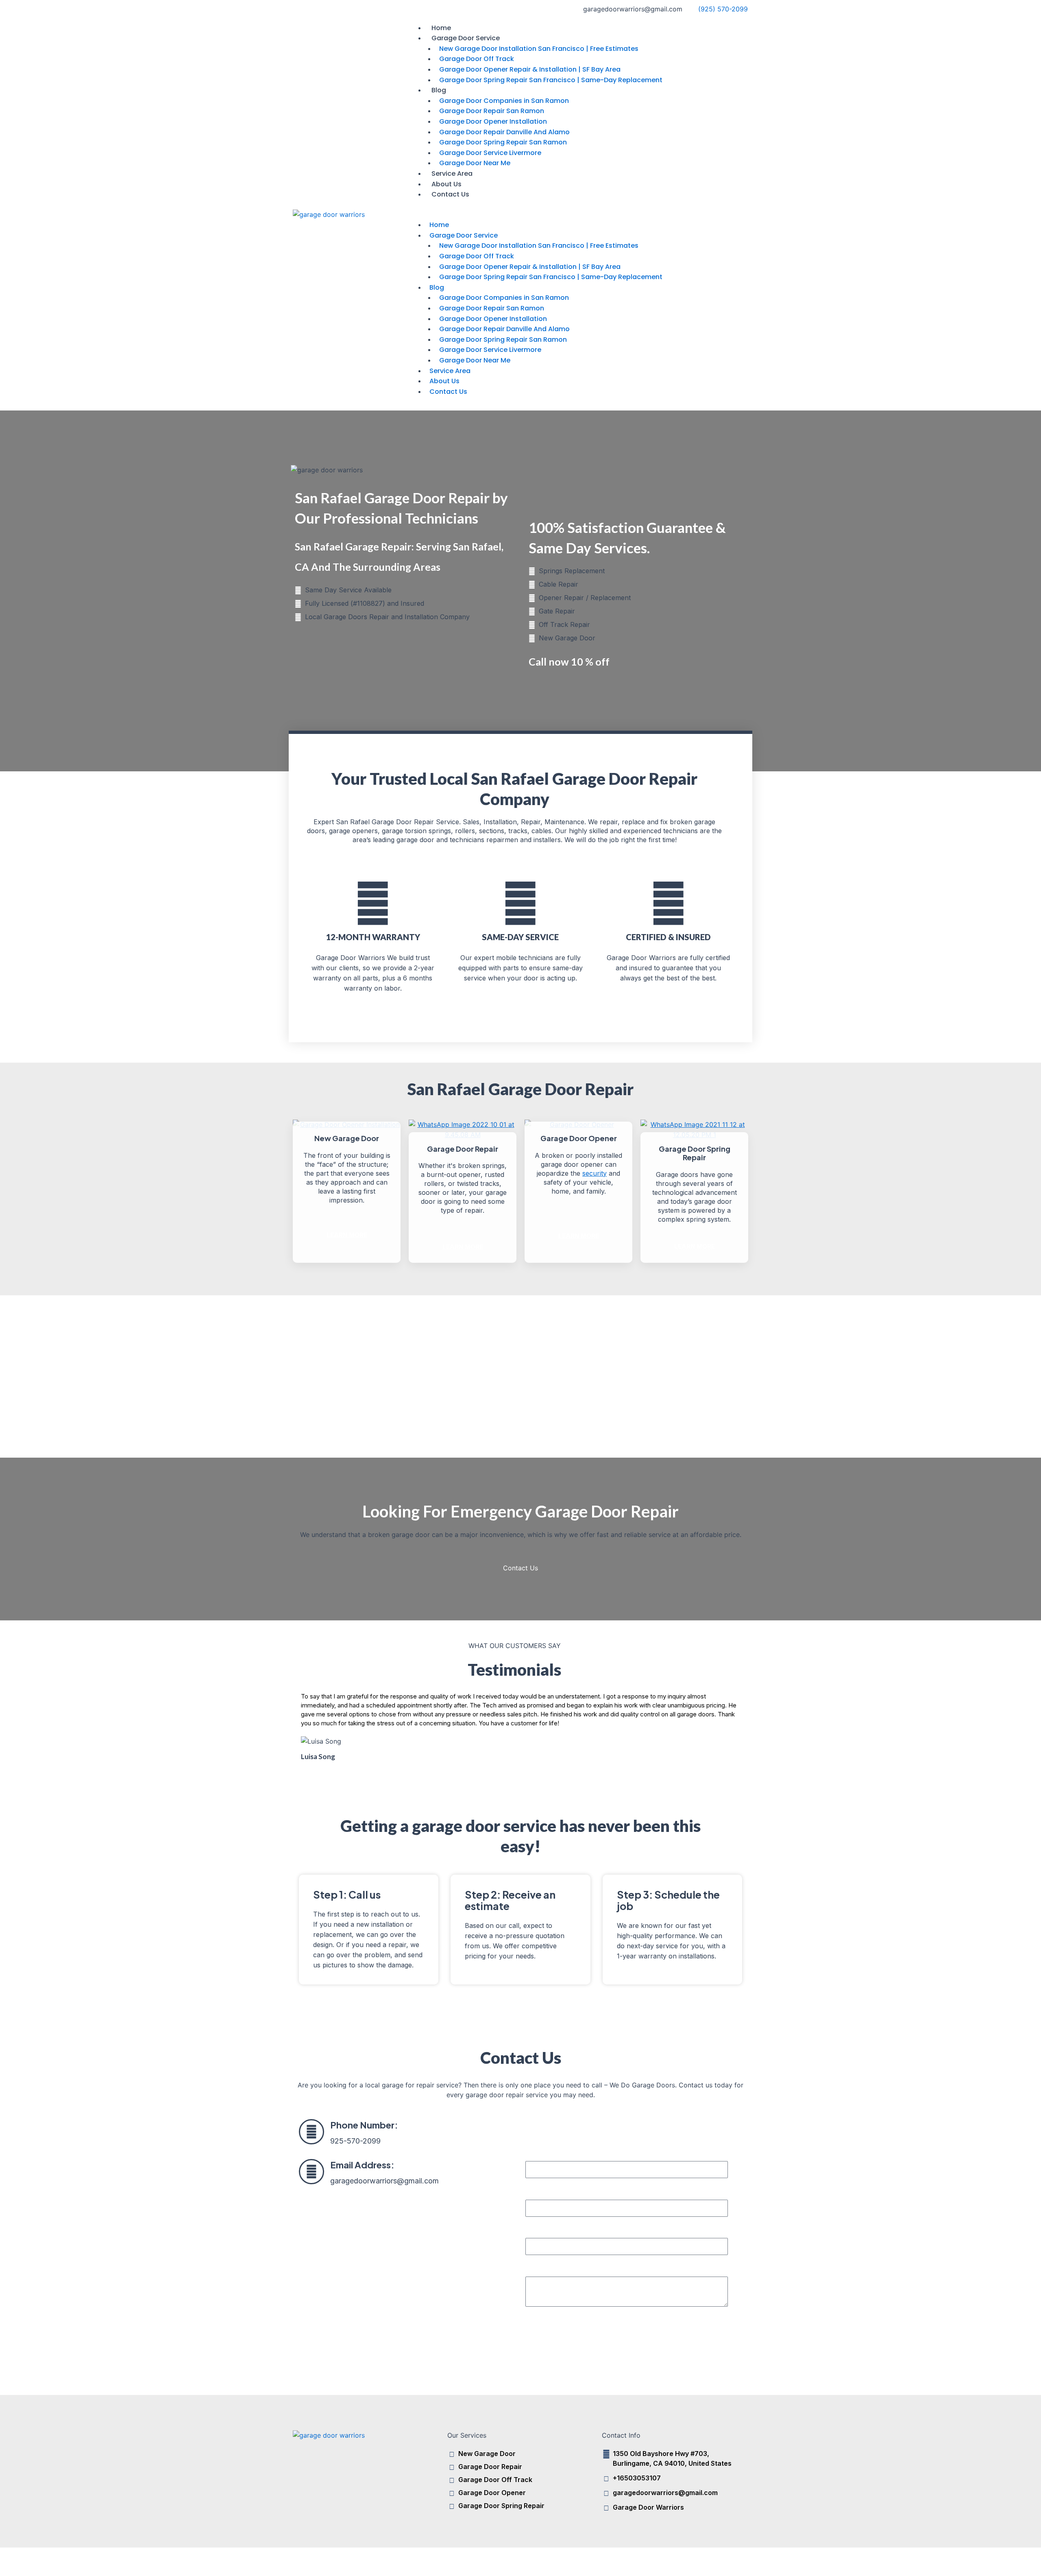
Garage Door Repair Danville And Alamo (504, 132)
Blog (439, 90)
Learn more (347, 1235)
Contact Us (450, 194)
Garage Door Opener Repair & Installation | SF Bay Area (530, 69)
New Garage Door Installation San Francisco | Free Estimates (539, 49)
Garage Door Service (466, 38)
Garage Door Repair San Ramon (492, 111)
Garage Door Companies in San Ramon (504, 101)
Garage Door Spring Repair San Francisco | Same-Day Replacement (551, 80)
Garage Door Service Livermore (490, 153)
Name (534, 2151)
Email (534, 2190)
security (595, 1173)
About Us (446, 184)
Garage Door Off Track (477, 59)
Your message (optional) (563, 2267)
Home (441, 28)
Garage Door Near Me (475, 163)
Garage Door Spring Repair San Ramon (503, 142)
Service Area (452, 174)
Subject (537, 2229)
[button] (577, 215)
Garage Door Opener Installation (493, 121)
